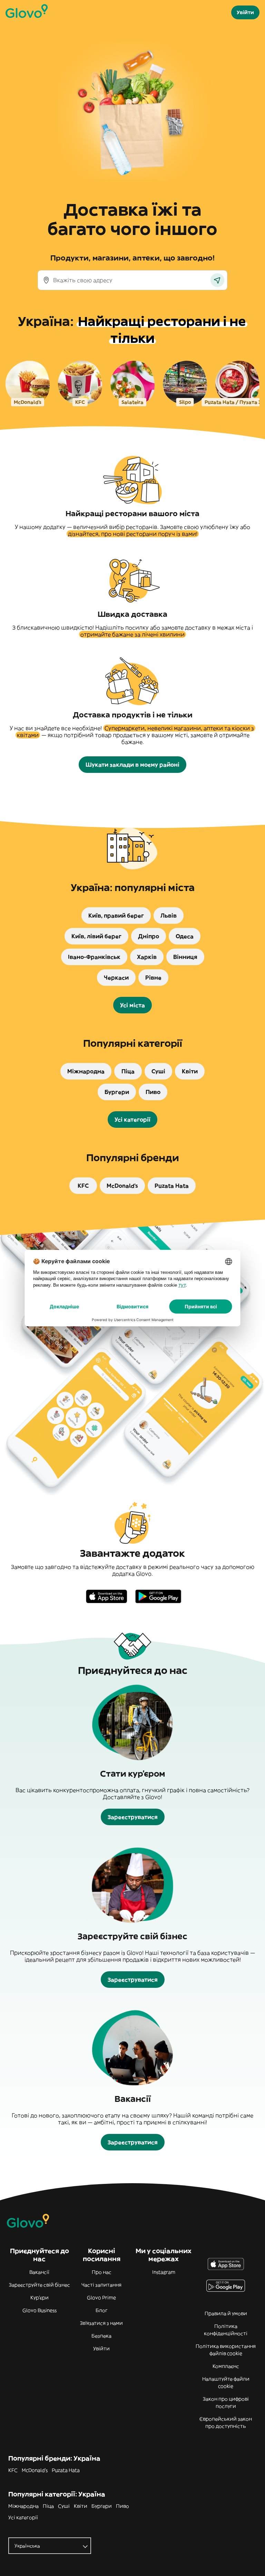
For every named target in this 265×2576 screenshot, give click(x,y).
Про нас (102, 2272)
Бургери (102, 2506)
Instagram (164, 2272)
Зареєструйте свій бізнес (40, 2285)
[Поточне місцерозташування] (217, 280)
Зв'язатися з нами (101, 2323)
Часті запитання (101, 2285)
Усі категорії (23, 2517)
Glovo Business (40, 2310)
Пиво (122, 2506)
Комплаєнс (226, 2366)
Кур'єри (40, 2298)
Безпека (101, 2336)
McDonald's (35, 2470)
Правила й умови (226, 2313)
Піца (48, 2506)
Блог (102, 2310)
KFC (13, 2470)
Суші (64, 2506)
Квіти (81, 2506)
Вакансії (39, 2272)
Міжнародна (23, 2506)
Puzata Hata (66, 2470)
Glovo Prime (101, 2298)
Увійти (101, 2349)
